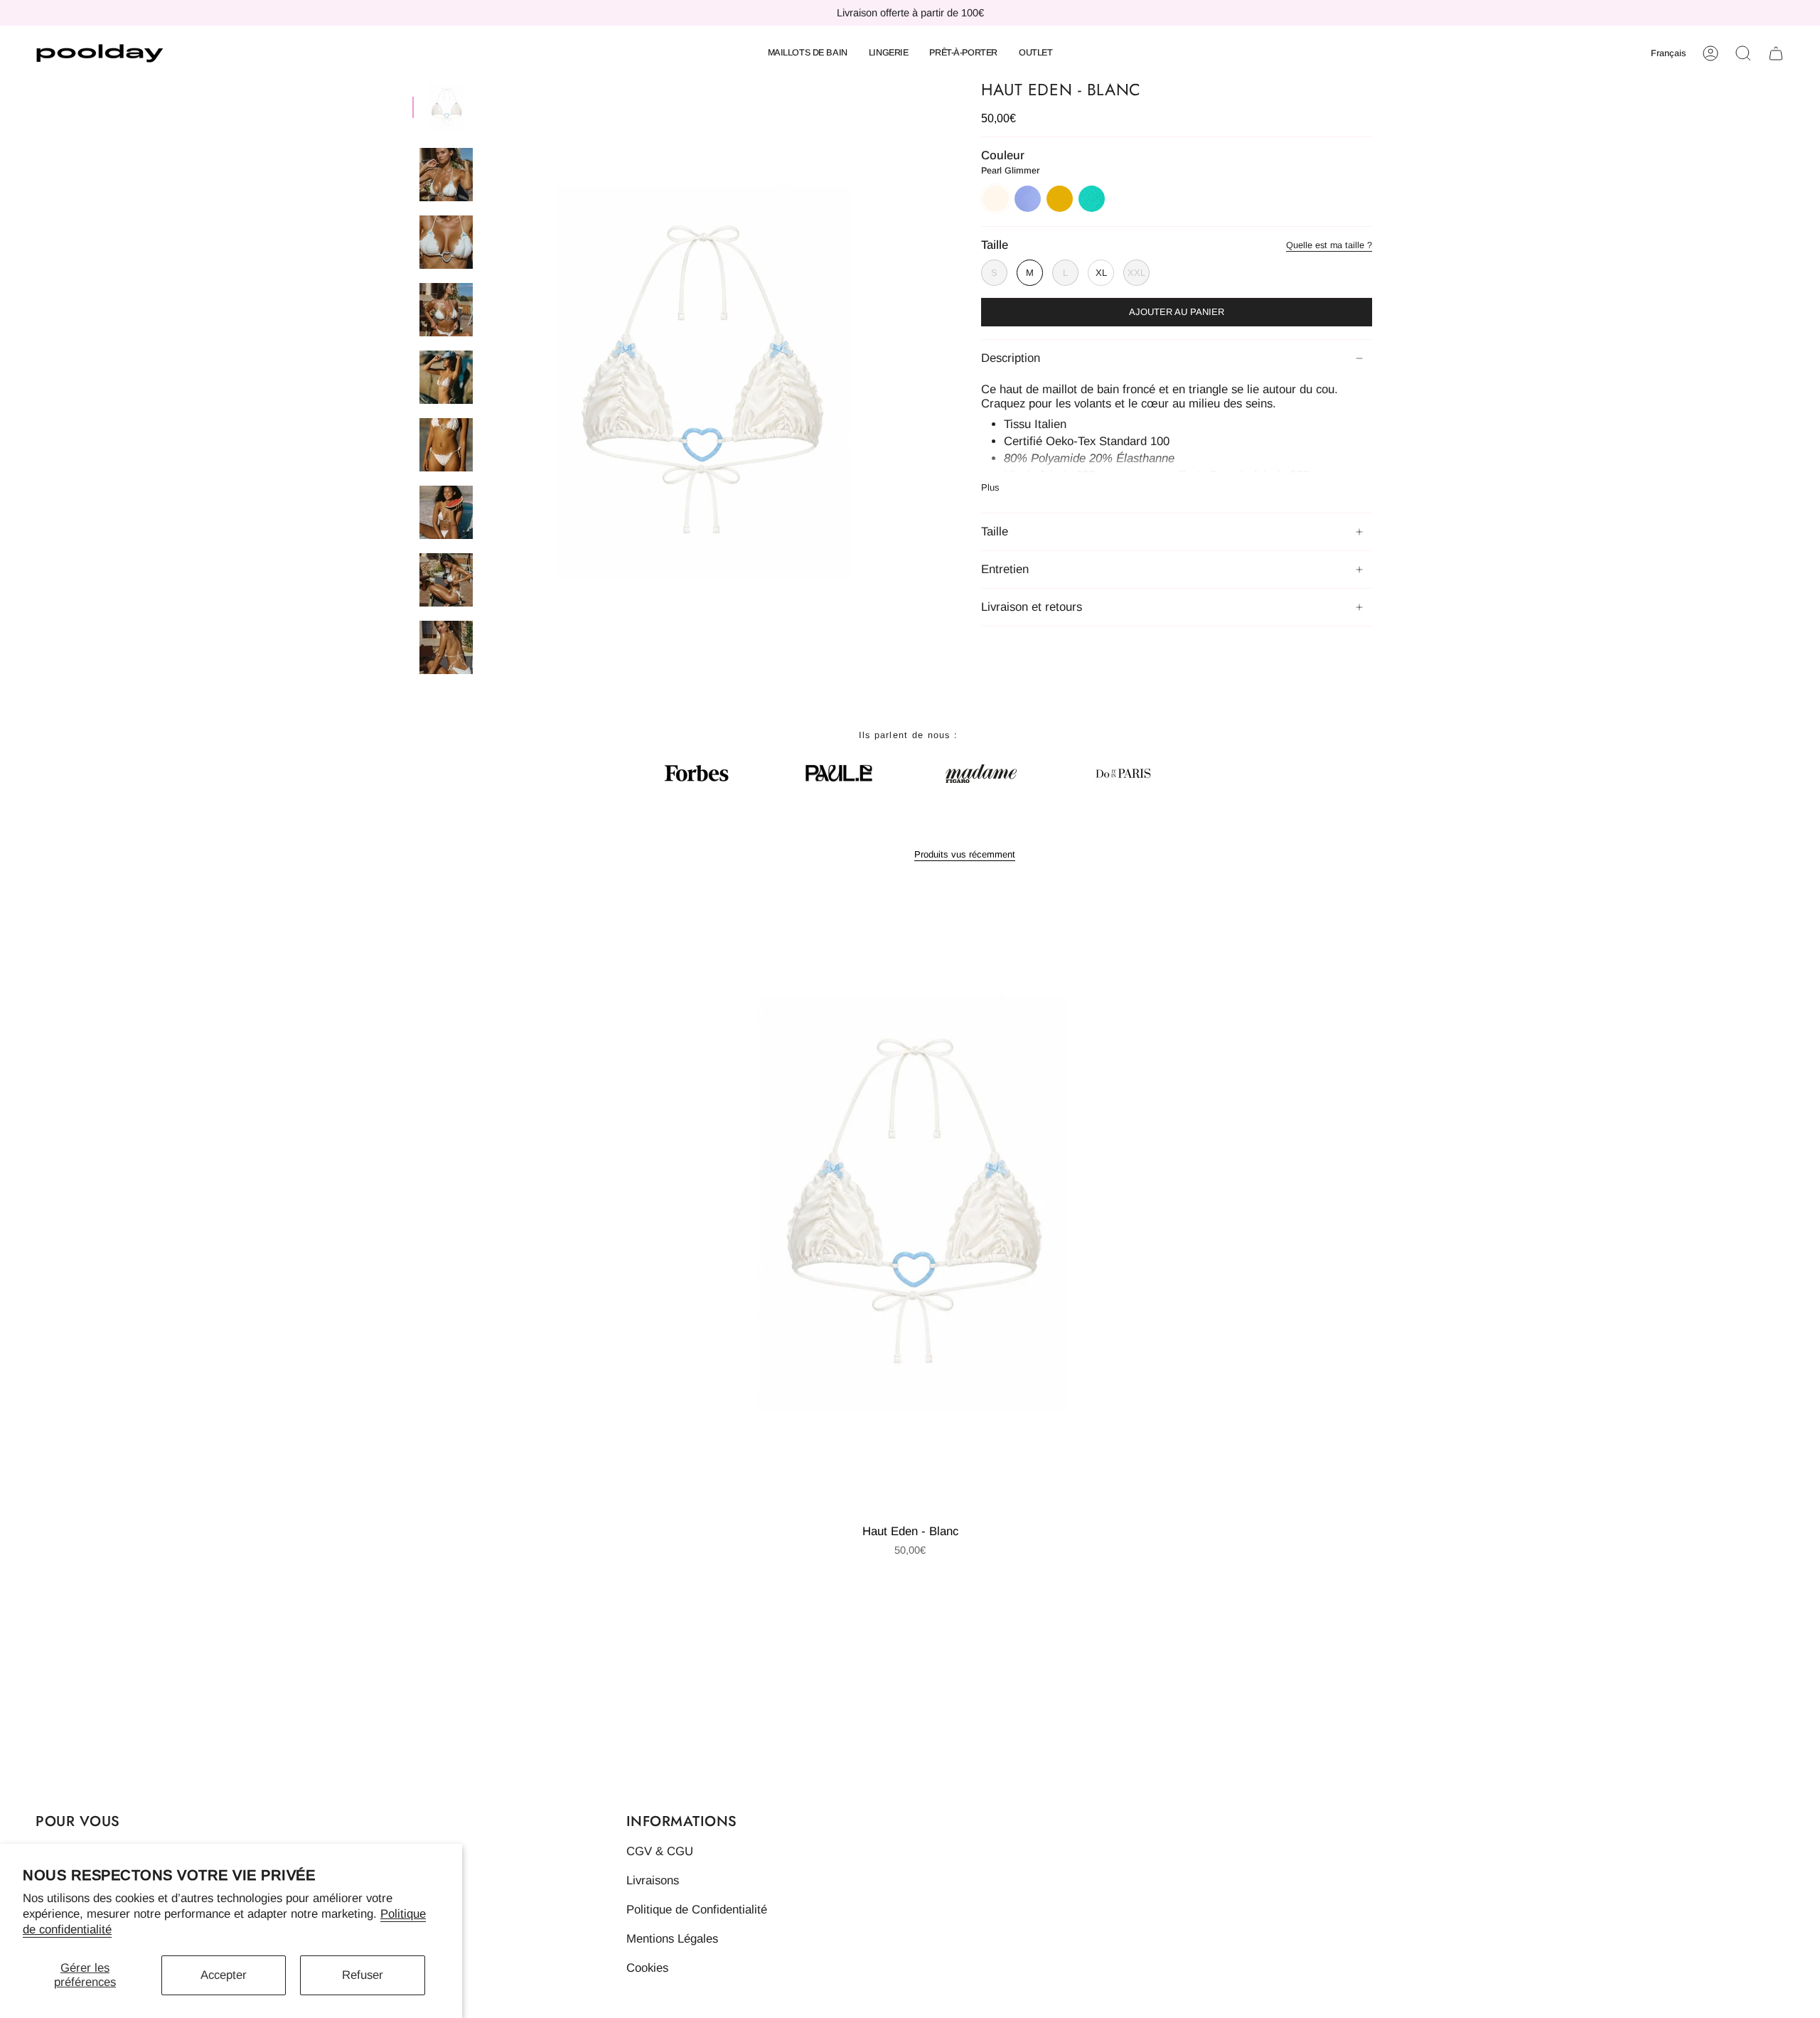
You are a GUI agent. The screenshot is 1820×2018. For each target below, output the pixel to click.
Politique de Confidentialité (697, 1910)
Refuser (363, 1975)
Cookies (647, 1968)
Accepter (224, 1975)
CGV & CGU (660, 1851)
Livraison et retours (1032, 607)
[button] (808, 53)
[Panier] (1776, 53)
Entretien (1005, 569)
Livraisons (653, 1880)
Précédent (487, 380)
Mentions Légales (672, 1939)
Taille (995, 532)
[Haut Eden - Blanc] (910, 1201)
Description (1011, 358)
